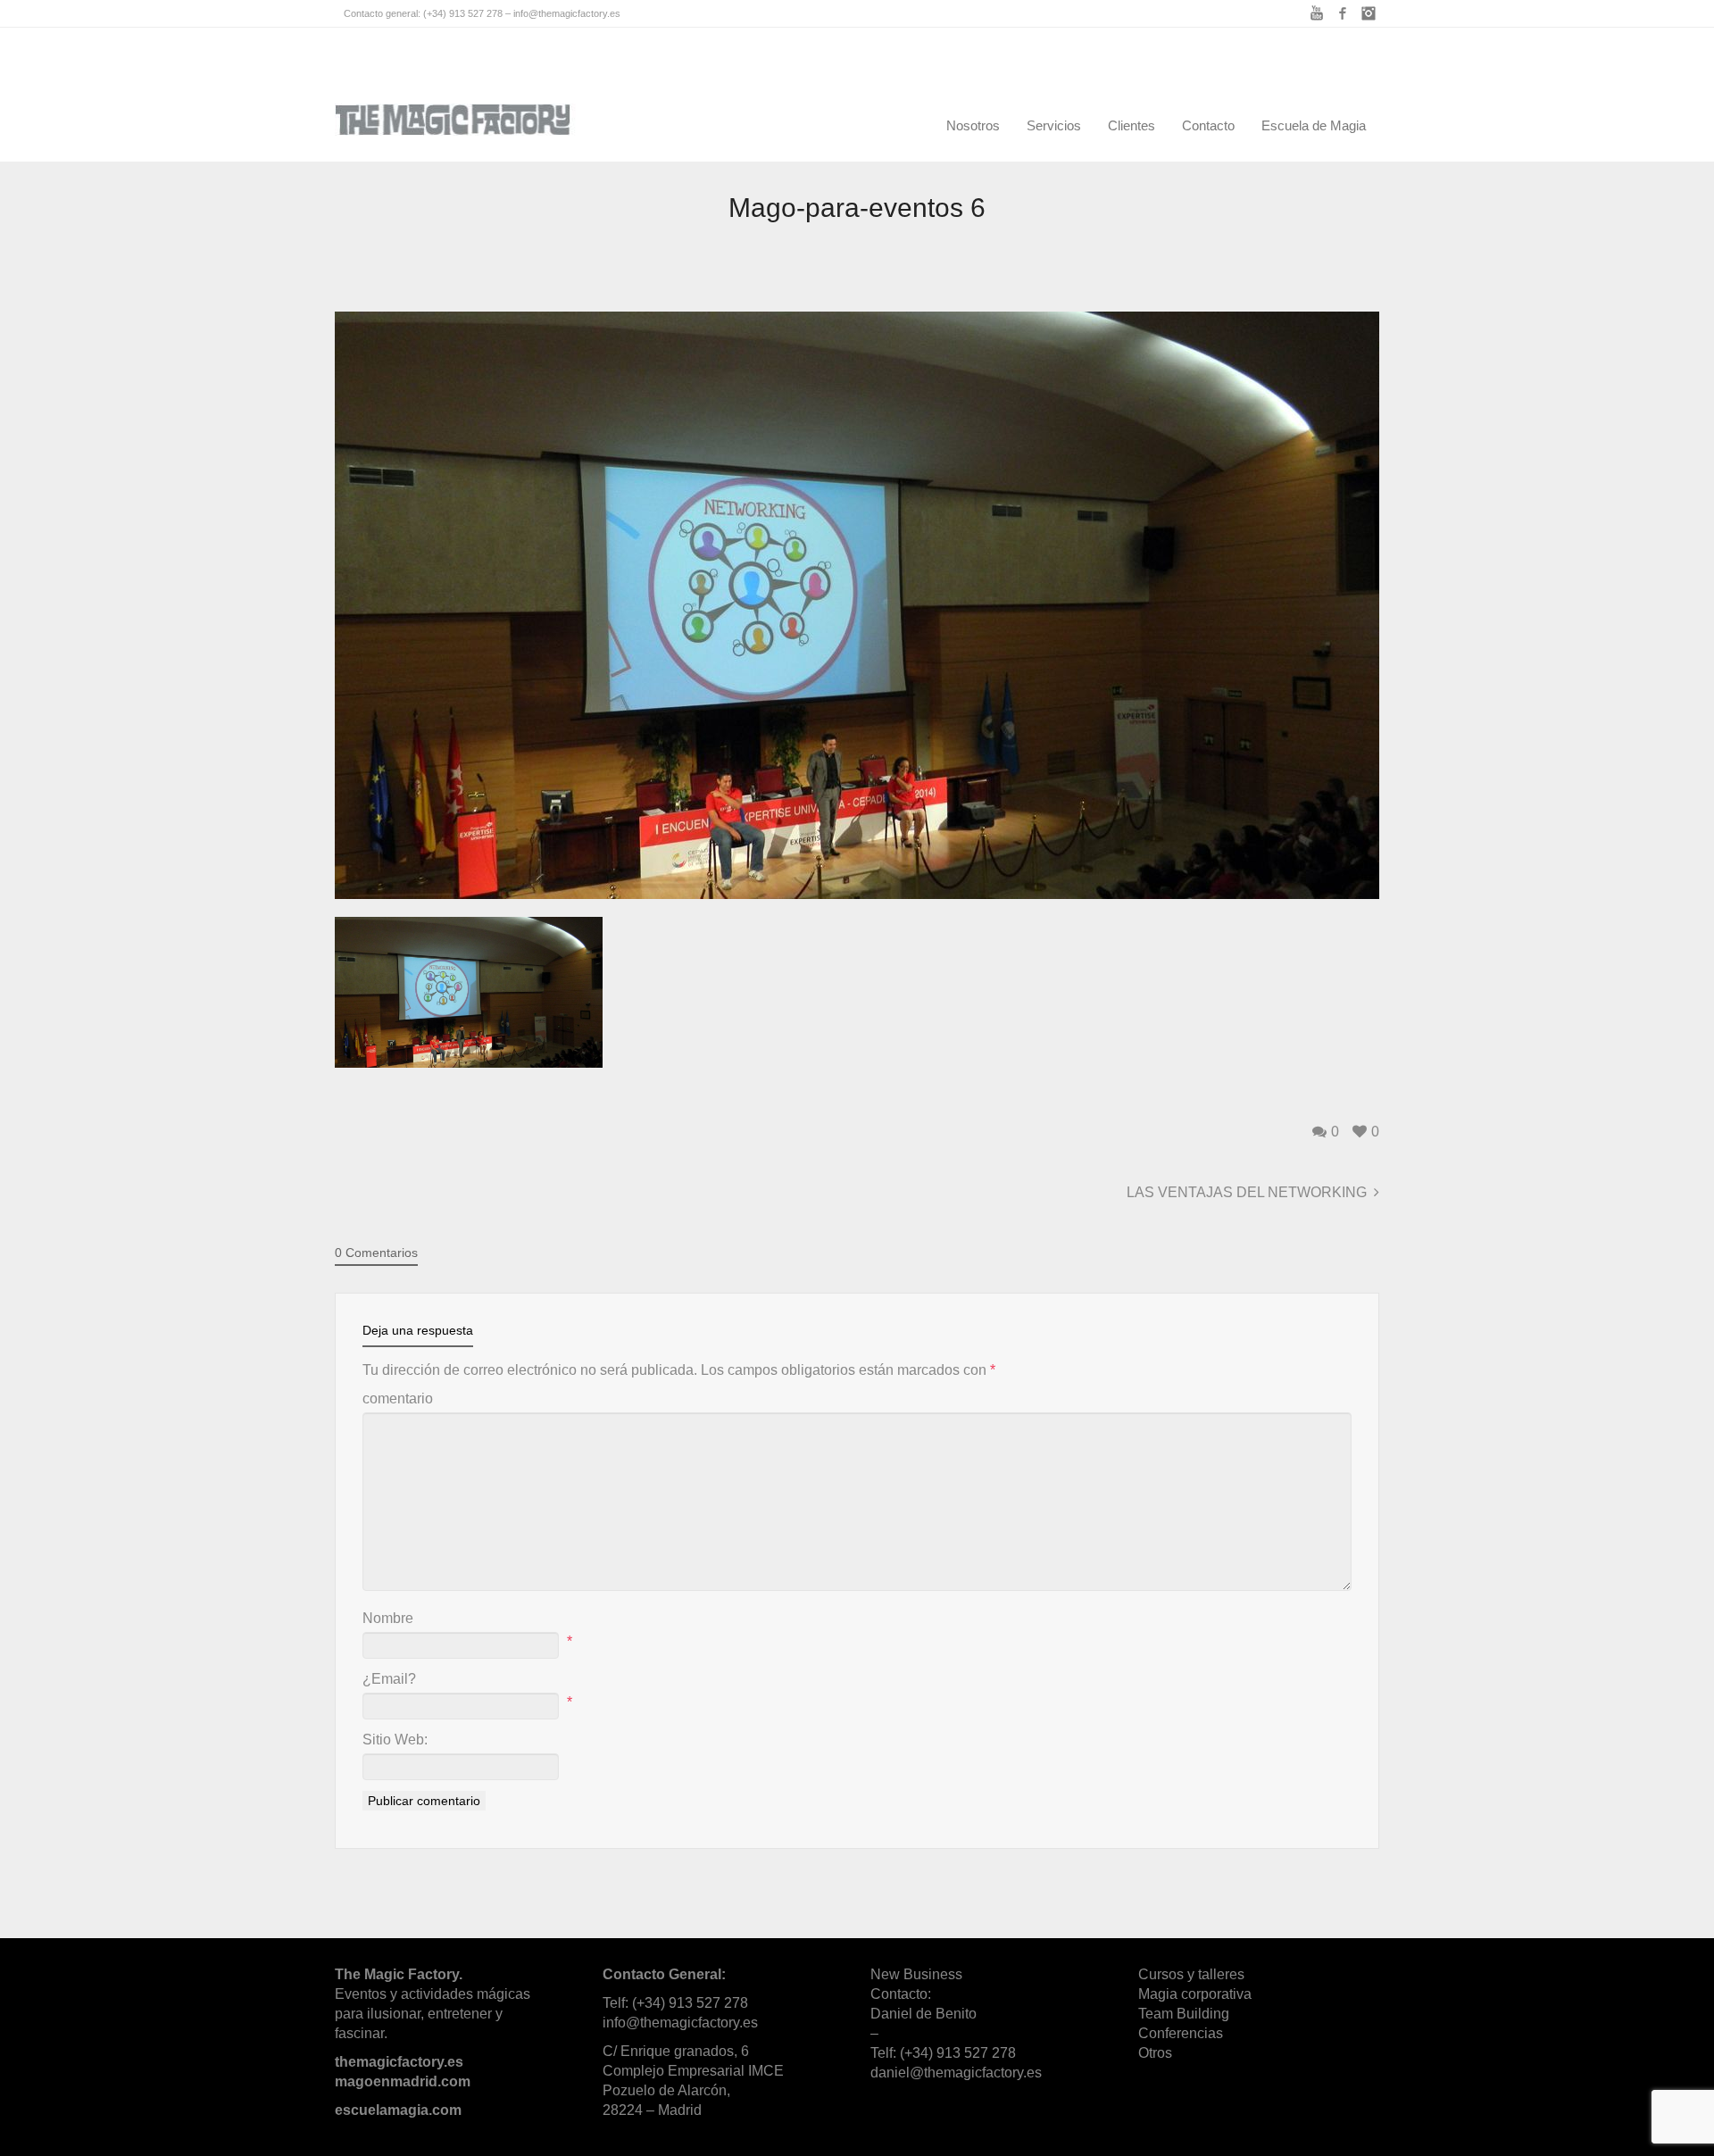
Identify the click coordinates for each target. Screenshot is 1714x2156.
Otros (1155, 2053)
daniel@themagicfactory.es (956, 2073)
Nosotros (973, 125)
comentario (398, 1398)
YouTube (1317, 13)
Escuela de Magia (1314, 125)
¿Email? (389, 1679)
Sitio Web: (395, 1740)
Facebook (1343, 13)
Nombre (388, 1618)
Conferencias (1181, 2033)
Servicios (1054, 125)
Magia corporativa (1195, 1994)
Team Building (1184, 2014)
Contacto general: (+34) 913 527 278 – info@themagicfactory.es (482, 13)
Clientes (1132, 125)
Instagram (1369, 13)
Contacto (1208, 125)
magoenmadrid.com (403, 2081)
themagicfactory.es (399, 2062)
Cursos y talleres (1191, 1974)
